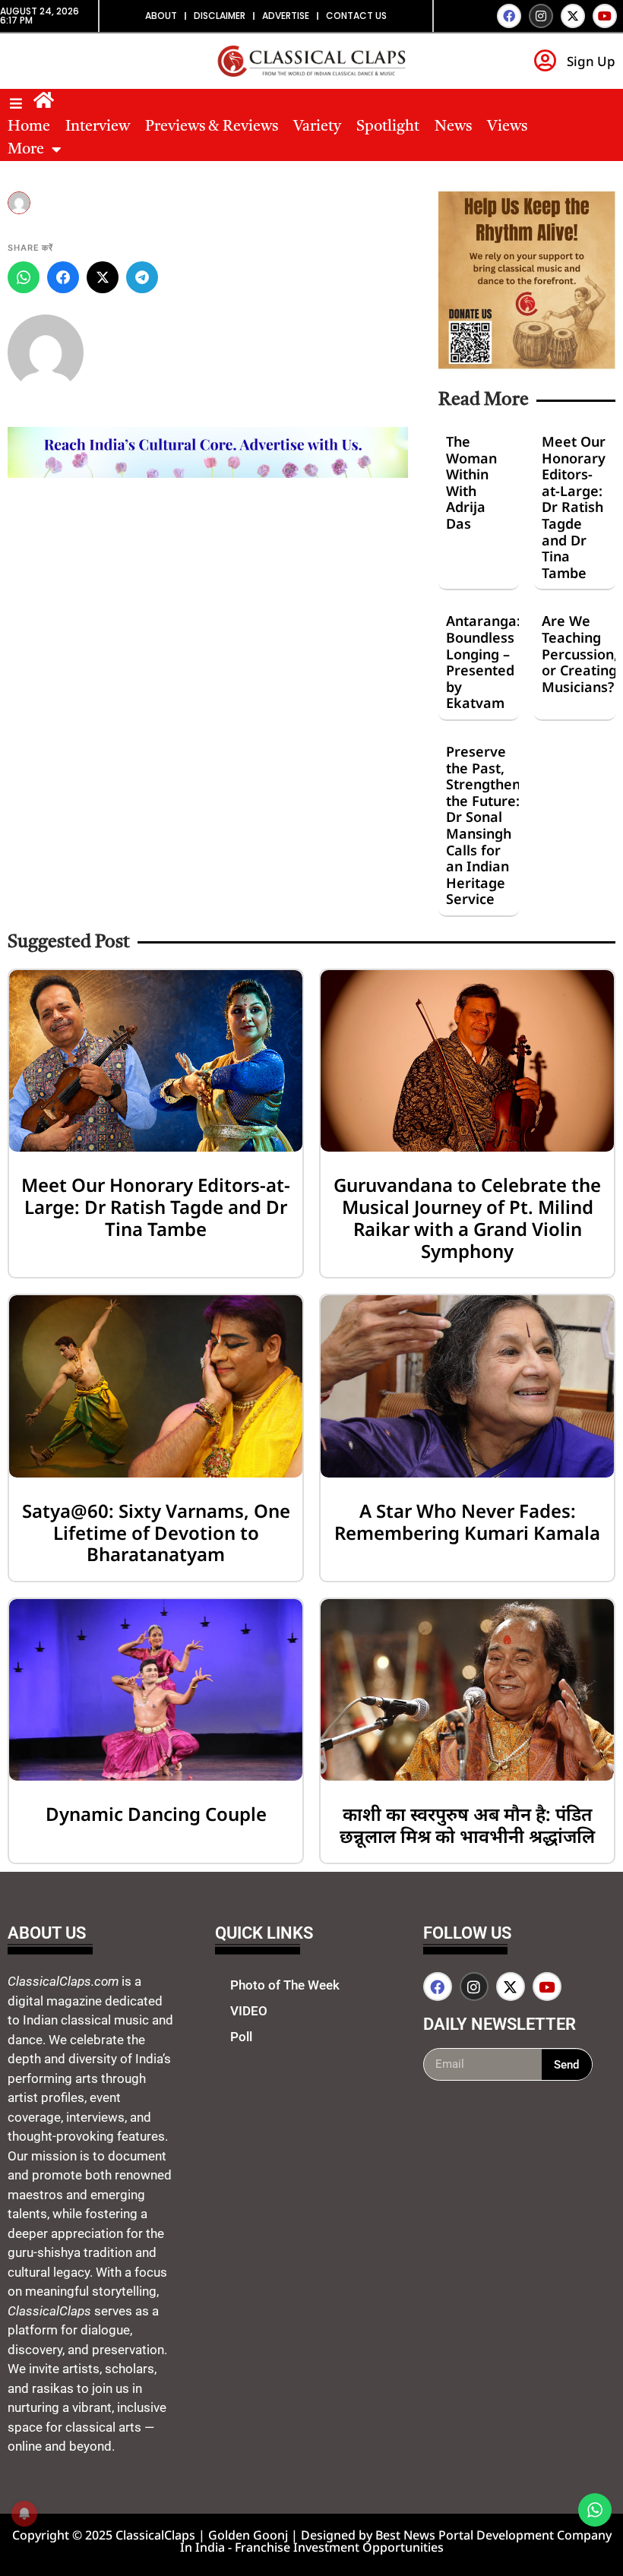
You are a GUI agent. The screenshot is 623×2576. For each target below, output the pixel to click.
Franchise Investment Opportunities (339, 2547)
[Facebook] (509, 16)
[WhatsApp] (24, 277)
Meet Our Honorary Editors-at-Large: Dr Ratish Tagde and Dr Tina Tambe (574, 507)
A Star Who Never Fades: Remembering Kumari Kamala (467, 1522)
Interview (98, 127)
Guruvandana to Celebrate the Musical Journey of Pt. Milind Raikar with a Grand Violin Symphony (467, 1217)
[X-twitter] (573, 16)
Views (507, 127)
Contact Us (356, 16)
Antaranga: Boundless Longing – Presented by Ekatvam (483, 662)
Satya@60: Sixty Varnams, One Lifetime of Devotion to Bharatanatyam (156, 1533)
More (26, 150)
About (161, 16)
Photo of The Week (285, 1985)
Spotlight (388, 127)
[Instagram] (541, 16)
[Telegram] (142, 277)
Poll (241, 2037)
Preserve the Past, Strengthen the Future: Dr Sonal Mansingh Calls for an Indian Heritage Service (483, 825)
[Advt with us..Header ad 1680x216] (208, 473)
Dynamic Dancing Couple (156, 1814)
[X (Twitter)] (103, 277)
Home (29, 127)
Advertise (286, 16)
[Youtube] (605, 16)
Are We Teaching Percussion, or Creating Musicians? (580, 653)
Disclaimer (220, 16)
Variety (317, 127)
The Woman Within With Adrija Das (471, 482)
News (453, 127)
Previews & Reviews (212, 127)
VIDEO (249, 2011)
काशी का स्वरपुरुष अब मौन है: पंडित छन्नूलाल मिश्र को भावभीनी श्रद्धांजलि (467, 1825)
